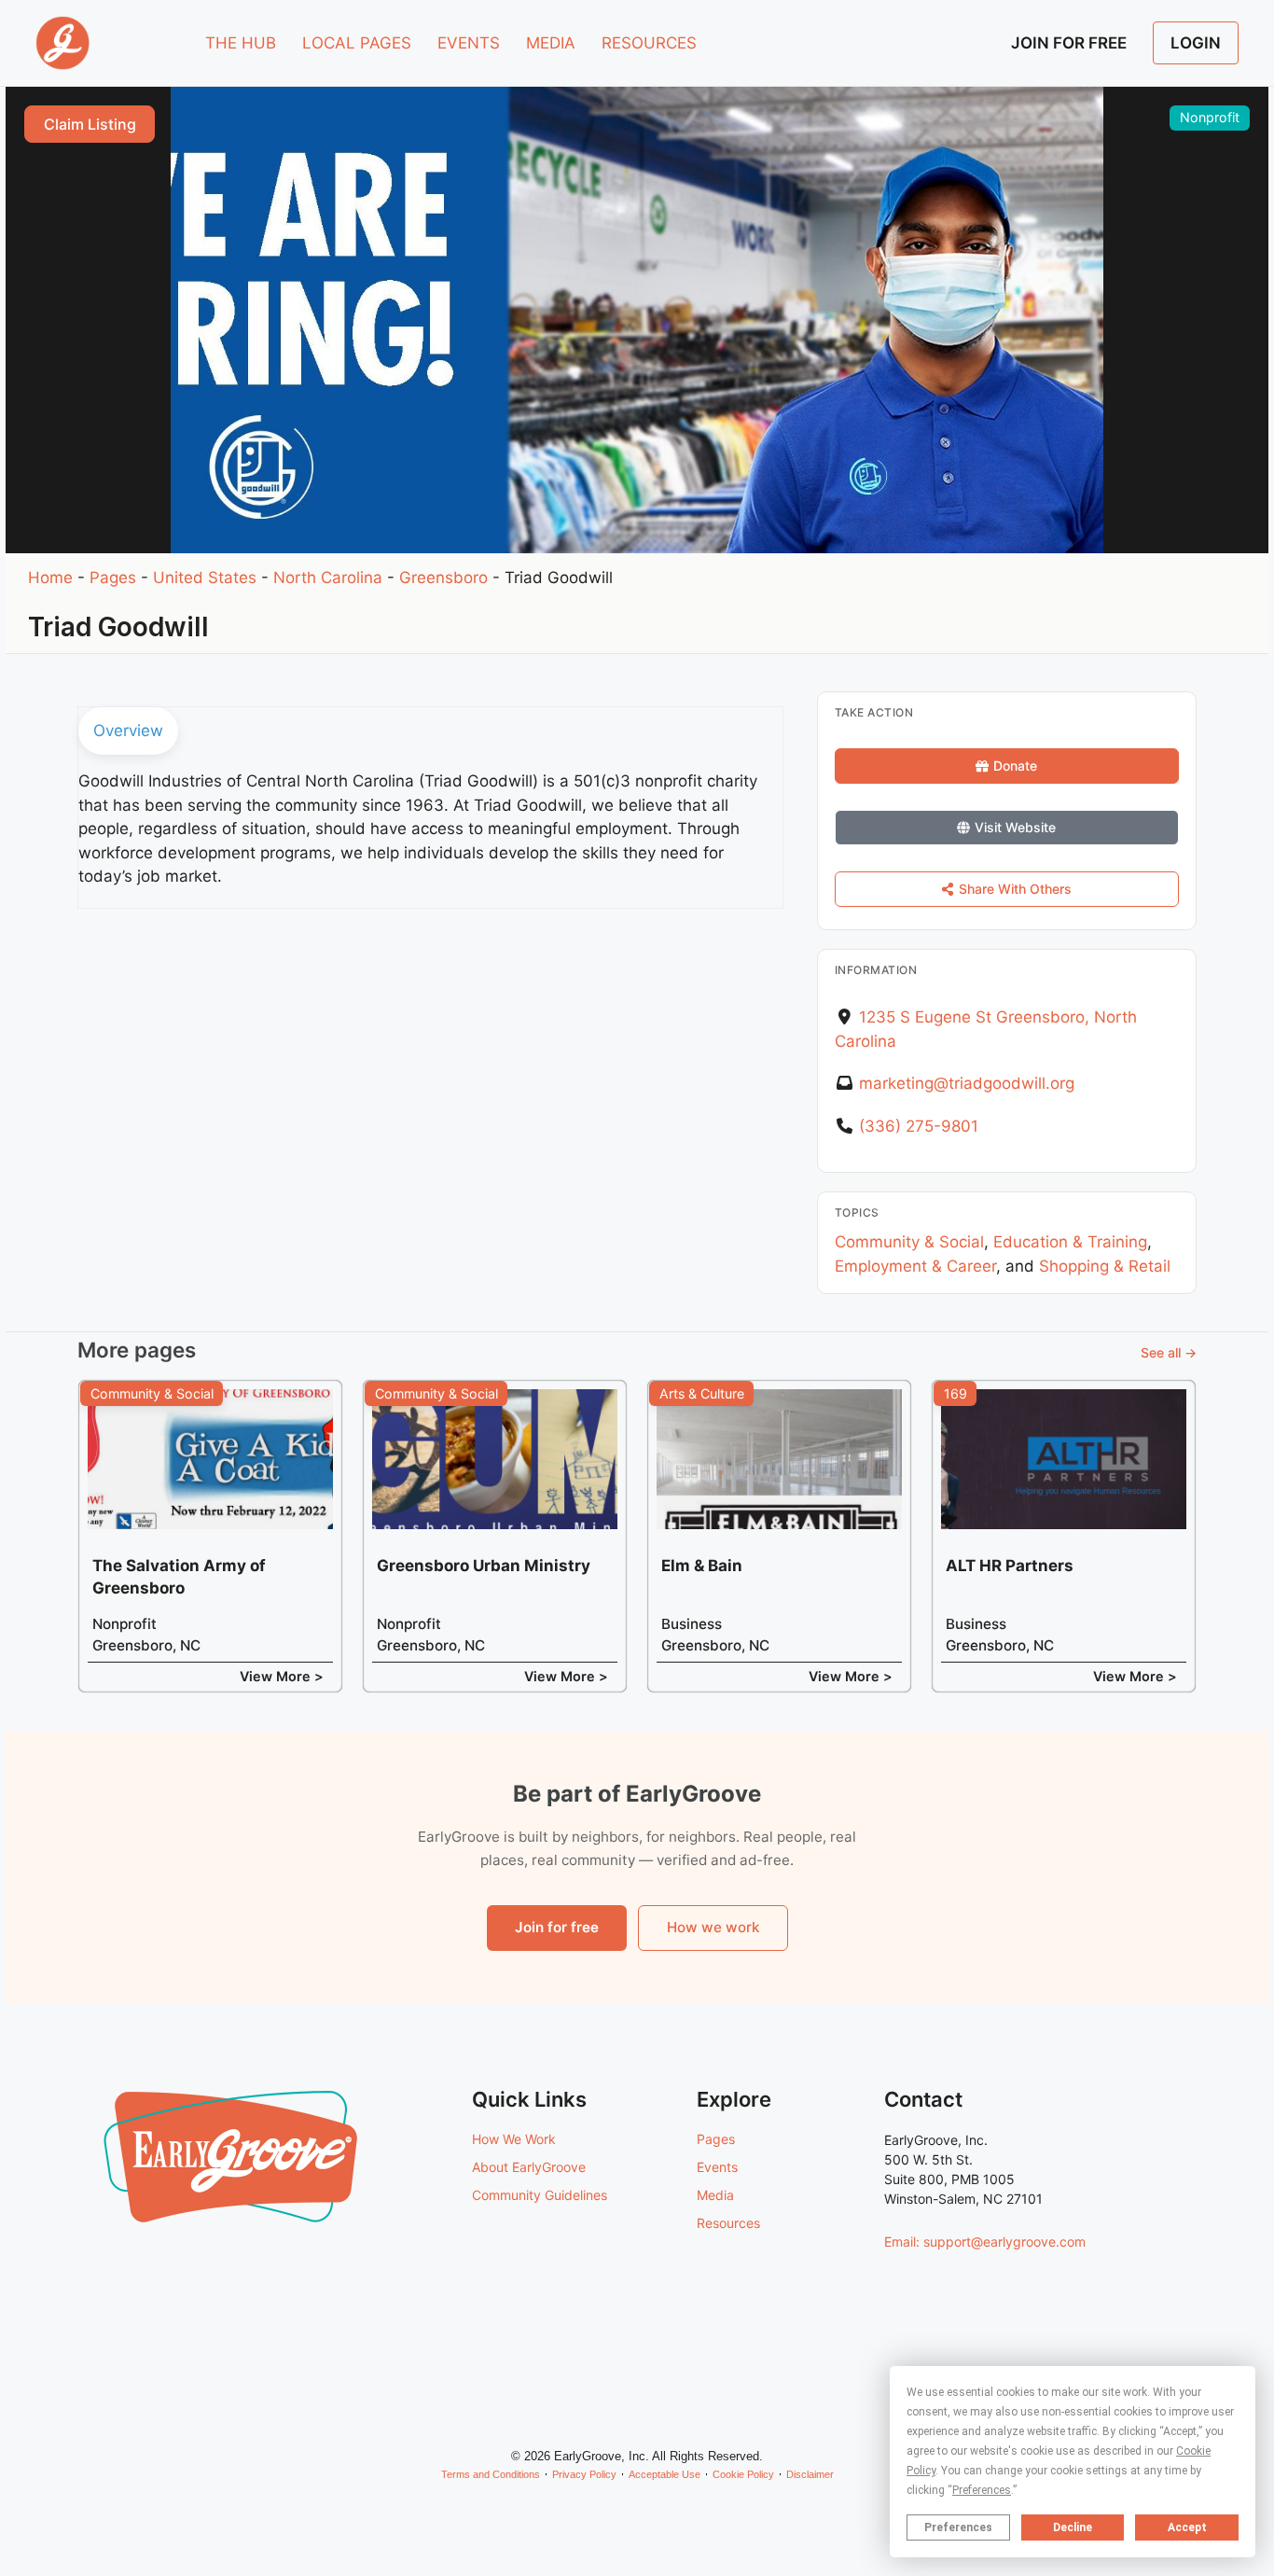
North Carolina (328, 578)
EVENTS (469, 43)
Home (50, 578)
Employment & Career (915, 1266)
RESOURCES (649, 43)
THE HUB (241, 43)
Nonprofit (1210, 117)
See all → (1169, 1352)
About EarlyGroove (529, 2167)
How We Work (514, 2139)
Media (715, 2195)
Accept (1187, 2527)
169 (955, 1393)
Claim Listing (90, 124)
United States (205, 578)
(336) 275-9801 (919, 1126)
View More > (282, 1676)
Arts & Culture (702, 1393)
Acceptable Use (665, 2474)
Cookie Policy (743, 2474)
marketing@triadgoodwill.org (967, 1083)
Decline (1073, 2527)
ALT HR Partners (1010, 1566)
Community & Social (909, 1242)
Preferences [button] (982, 2490)
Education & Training (1070, 1242)
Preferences (958, 2527)
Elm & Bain (702, 1566)
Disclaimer (810, 2474)
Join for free (557, 1927)
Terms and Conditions (491, 2474)
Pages (113, 578)
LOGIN (1196, 43)
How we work (713, 1927)
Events (717, 2167)
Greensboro (443, 578)
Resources (728, 2223)
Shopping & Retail (1105, 1266)
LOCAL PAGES (357, 43)
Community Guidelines (540, 2195)
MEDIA (551, 43)
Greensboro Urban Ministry (484, 1566)
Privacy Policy (584, 2474)
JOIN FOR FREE (1069, 43)
